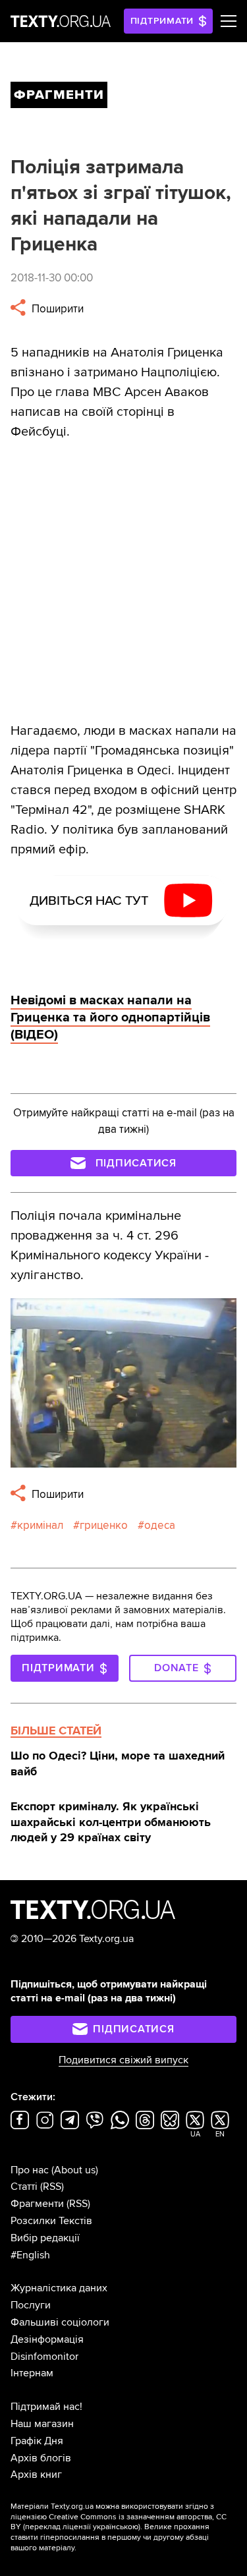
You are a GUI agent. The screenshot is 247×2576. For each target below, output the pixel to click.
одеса (160, 1525)
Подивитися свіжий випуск (123, 2060)
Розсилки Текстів (51, 2221)
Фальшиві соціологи (60, 2322)
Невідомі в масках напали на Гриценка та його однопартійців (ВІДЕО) (110, 1017)
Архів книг (36, 2475)
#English (30, 2255)
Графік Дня (37, 2441)
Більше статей (56, 1731)
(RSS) (52, 2187)
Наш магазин (42, 2424)
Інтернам (32, 2373)
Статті (24, 2187)
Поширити (56, 309)
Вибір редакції (45, 2238)
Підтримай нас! (46, 2407)
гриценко (104, 1525)
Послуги (31, 2305)
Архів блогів (41, 2458)
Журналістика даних (59, 2288)
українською (116, 2527)
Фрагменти (37, 2204)
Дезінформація (47, 2339)
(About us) (75, 2170)
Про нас (30, 2170)
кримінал (40, 1525)
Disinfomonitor (44, 2357)
